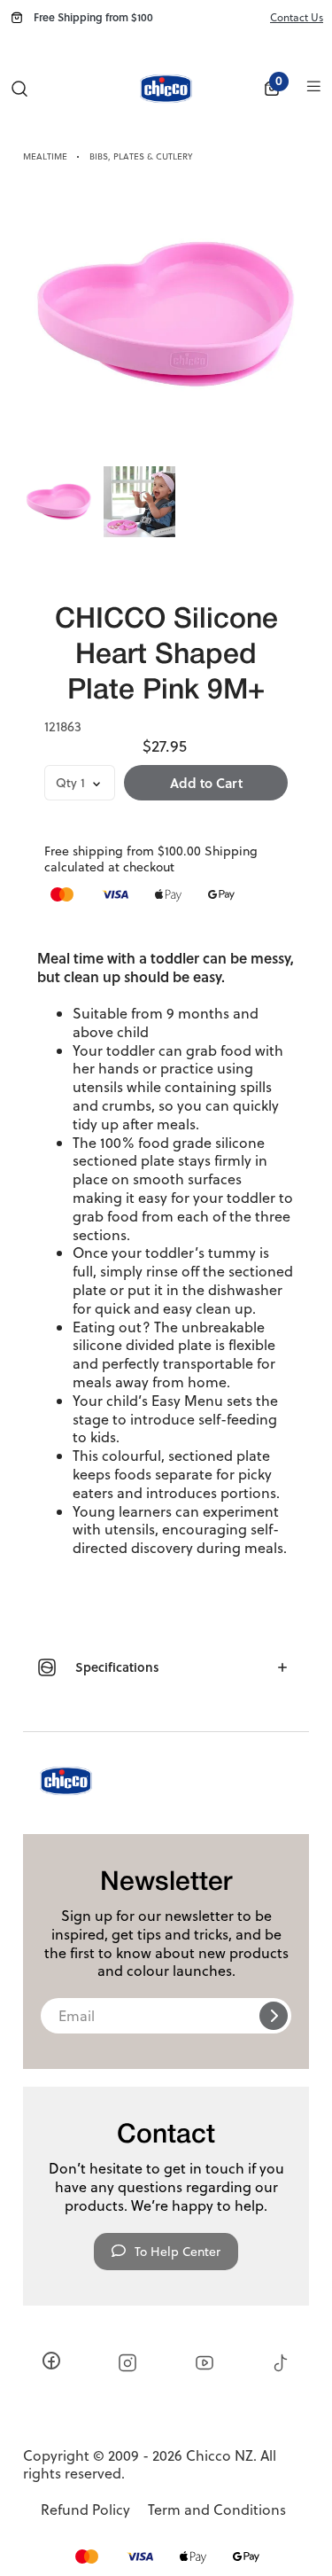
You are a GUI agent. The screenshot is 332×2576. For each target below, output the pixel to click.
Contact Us (297, 17)
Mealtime (45, 156)
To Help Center (178, 2252)
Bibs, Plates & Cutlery (141, 156)
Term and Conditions (217, 2510)
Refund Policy (85, 2510)
